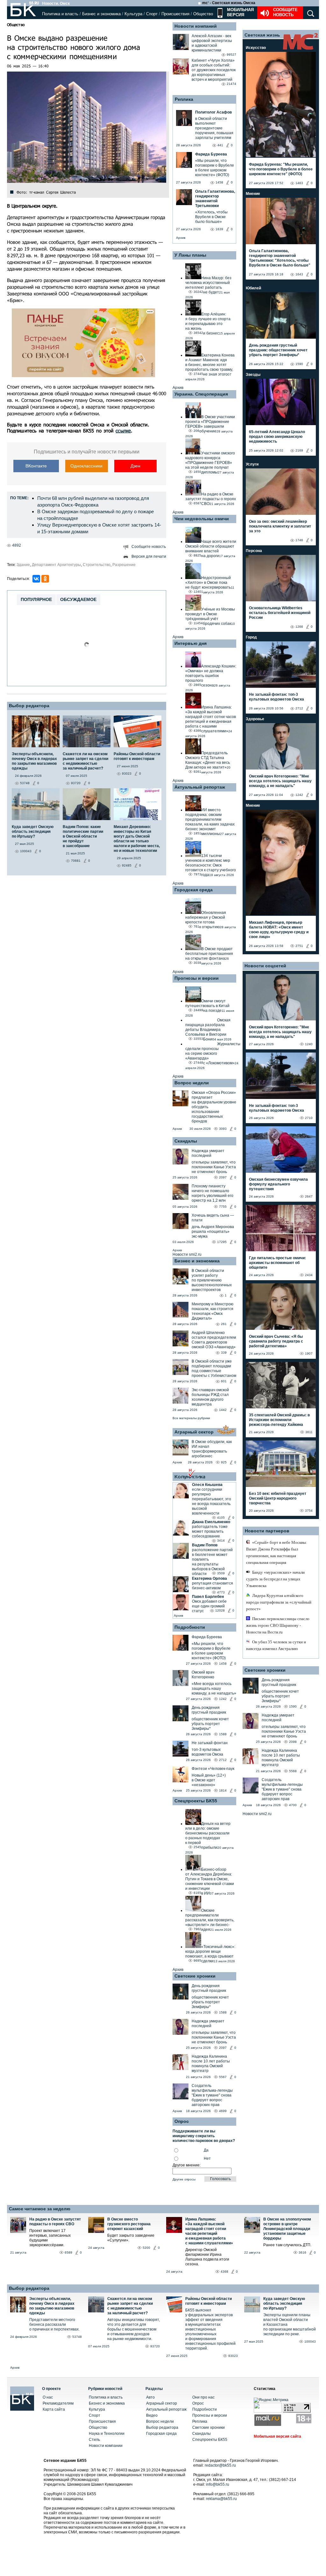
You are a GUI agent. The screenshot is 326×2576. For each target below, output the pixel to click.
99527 (231, 55)
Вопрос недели (192, 1083)
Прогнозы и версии (197, 978)
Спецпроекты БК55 (196, 1801)
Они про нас (203, 2397)
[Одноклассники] (45, 579)
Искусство (256, 48)
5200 (146, 2248)
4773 (221, 1592)
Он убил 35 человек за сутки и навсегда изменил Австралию (276, 1645)
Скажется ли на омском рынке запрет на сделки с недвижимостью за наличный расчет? (130, 2306)
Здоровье (255, 719)
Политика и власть (60, 14)
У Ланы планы (190, 255)
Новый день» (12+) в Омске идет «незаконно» (209, 1780)
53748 (77, 2337)
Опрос (198, 2403)
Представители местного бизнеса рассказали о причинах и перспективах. (54, 2324)
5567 (223, 2077)
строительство (97, 565)
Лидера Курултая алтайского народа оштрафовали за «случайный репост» (279, 1602)
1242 (223, 1699)
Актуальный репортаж (200, 787)
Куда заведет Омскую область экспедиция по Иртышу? (284, 2303)
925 (224, 1462)
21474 (231, 84)
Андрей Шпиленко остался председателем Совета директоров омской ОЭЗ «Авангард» (214, 1340)
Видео (152, 2415)
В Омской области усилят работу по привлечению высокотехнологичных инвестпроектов (212, 1280)
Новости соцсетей (265, 966)
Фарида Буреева (207, 1637)
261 (224, 1324)
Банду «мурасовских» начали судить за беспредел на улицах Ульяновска (275, 1579)
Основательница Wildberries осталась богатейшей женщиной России (280, 613)
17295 (222, 1242)
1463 (299, 183)
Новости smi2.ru (187, 1254)
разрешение (124, 565)
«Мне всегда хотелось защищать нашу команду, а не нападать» (214, 1689)
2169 (299, 450)
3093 (223, 1129)
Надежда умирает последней (208, 1153)
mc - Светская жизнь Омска (229, 3)
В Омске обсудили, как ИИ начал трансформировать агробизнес (212, 1449)
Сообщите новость (285, 12)
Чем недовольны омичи (202, 519)
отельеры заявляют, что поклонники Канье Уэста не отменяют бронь (214, 1167)
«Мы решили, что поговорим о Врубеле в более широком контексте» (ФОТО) (211, 1651)
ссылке (123, 431)
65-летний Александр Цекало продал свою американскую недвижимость (277, 437)
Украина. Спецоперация (201, 394)
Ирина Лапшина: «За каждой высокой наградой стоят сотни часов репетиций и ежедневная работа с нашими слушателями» (209, 2231)
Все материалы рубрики (191, 1418)
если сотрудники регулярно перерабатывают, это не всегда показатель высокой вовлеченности (212, 1501)
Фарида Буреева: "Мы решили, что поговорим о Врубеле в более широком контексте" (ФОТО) (281, 169)
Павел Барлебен (208, 1597)
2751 (299, 946)
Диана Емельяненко (211, 1522)
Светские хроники (195, 1976)
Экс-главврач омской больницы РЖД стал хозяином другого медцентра (210, 1397)
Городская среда (194, 890)
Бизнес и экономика (101, 14)
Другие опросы (184, 2179)
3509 (221, 1573)
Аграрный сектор (194, 1432)
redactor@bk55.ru (220, 2465)
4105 (221, 1518)
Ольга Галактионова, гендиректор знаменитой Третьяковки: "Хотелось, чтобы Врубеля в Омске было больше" (280, 258)
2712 (223, 1760)
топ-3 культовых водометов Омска (207, 1752)
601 (224, 1381)
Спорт (152, 14)
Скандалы (186, 1141)
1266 (299, 627)
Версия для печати (149, 556)
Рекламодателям (58, 2403)
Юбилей (253, 288)
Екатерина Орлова (209, 1578)
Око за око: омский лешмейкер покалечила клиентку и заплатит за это (280, 526)
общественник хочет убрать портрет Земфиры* (210, 1724)
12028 (220, 1610)
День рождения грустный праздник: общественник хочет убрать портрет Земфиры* (278, 350)
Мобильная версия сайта (277, 2436)
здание (23, 565)
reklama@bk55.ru (221, 2499)
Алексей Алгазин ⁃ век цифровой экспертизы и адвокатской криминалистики (212, 43)
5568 (293, 1771)
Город (251, 637)
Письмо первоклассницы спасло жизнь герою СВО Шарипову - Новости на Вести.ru (278, 1625)
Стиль (94, 2440)
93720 (155, 2346)
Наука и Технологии (107, 2434)
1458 (223, 1664)
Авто (150, 2397)
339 (224, 1353)
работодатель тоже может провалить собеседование (210, 1531)
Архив (181, 238)
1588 (223, 1734)
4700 (293, 1805)
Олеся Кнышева (207, 1485)
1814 (223, 1790)
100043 (310, 2341)
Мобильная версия (240, 12)
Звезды (253, 375)
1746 (299, 540)
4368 (224, 2272)
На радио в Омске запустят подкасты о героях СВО (55, 2222)
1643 (299, 274)
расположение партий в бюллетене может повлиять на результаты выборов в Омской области (212, 1562)
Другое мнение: (187, 2165)
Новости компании (106, 2446)
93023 (233, 2356)
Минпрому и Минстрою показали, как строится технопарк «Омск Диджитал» (213, 1311)
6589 (68, 2252)
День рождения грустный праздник (209, 1710)
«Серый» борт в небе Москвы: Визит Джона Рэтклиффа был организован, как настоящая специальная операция (277, 1552)
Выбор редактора (29, 706)
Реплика (184, 99)
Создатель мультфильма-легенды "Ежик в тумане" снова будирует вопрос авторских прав (212, 2095)
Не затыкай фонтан (210, 1743)
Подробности (190, 1627)
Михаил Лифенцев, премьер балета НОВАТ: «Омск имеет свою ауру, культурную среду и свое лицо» (279, 930)
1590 (299, 364)
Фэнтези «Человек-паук (213, 1769)
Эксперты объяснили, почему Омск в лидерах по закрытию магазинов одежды (52, 2306)
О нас (48, 2397)
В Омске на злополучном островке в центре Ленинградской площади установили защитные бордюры (287, 2229)
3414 (221, 1540)
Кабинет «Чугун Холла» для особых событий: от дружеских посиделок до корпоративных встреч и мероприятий (214, 70)
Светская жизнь (262, 35)
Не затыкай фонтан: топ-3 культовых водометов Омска (276, 697)
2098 (293, 1742)
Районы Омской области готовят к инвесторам (209, 2301)
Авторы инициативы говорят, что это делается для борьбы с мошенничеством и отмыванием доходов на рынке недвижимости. (134, 2329)
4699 (223, 2111)
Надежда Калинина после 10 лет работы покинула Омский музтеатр (211, 2064)
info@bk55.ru (218, 2484)
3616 (302, 2252)
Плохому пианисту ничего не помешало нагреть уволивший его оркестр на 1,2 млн (213, 1193)
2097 (223, 1177)
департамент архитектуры (56, 565)
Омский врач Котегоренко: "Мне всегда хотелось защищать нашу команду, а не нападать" (280, 781)
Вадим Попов (205, 1545)
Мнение (253, 194)
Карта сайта (54, 2409)
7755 (223, 1207)
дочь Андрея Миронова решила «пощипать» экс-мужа (213, 1232)
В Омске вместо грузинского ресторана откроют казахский (129, 2224)
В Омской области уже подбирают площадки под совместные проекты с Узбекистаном (214, 1368)
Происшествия (175, 14)
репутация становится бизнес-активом (213, 1586)
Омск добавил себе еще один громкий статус (209, 1606)
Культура (133, 14)
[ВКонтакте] (36, 579)
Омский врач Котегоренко (203, 1675)
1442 (223, 1410)
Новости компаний (196, 26)
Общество (203, 14)
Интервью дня (191, 643)
